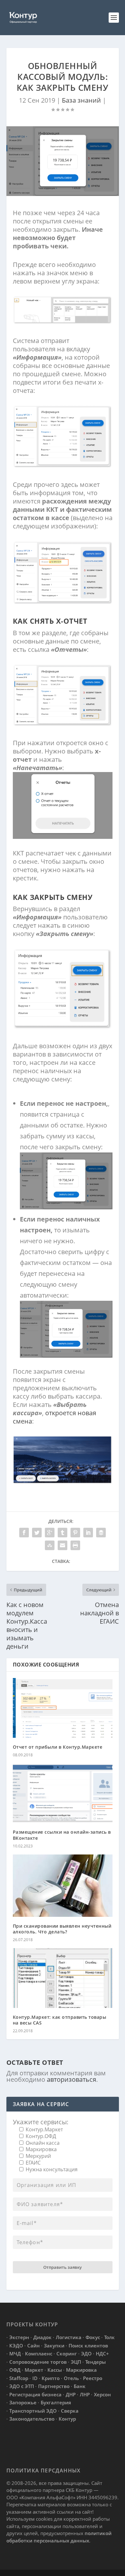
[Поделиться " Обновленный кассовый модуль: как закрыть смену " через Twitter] (37, 1533)
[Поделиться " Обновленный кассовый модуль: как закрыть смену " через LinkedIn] (88, 1533)
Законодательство (32, 2419)
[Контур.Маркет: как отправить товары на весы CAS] (63, 1978)
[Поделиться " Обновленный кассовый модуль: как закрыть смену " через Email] (63, 1545)
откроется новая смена (54, 1417)
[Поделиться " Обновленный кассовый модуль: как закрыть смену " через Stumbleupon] (50, 1545)
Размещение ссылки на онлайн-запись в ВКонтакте (62, 1835)
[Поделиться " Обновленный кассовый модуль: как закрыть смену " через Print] (75, 1545)
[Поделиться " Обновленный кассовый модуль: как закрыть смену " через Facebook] (24, 1533)
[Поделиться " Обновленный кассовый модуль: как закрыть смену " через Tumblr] (63, 1533)
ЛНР (85, 2394)
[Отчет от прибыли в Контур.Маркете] (63, 1708)
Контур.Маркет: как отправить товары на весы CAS (60, 2020)
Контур (67, 2419)
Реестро (93, 2378)
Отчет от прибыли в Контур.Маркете (58, 1747)
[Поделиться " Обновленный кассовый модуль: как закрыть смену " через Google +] (50, 1533)
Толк (109, 2337)
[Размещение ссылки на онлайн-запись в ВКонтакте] (63, 1793)
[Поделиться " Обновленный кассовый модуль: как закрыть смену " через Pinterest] (75, 1533)
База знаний (81, 100)
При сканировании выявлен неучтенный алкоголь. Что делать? (62, 1929)
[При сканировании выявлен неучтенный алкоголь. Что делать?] (63, 1886)
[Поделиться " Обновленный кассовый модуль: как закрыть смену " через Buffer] (101, 1533)
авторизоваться (71, 2079)
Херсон (102, 2394)
